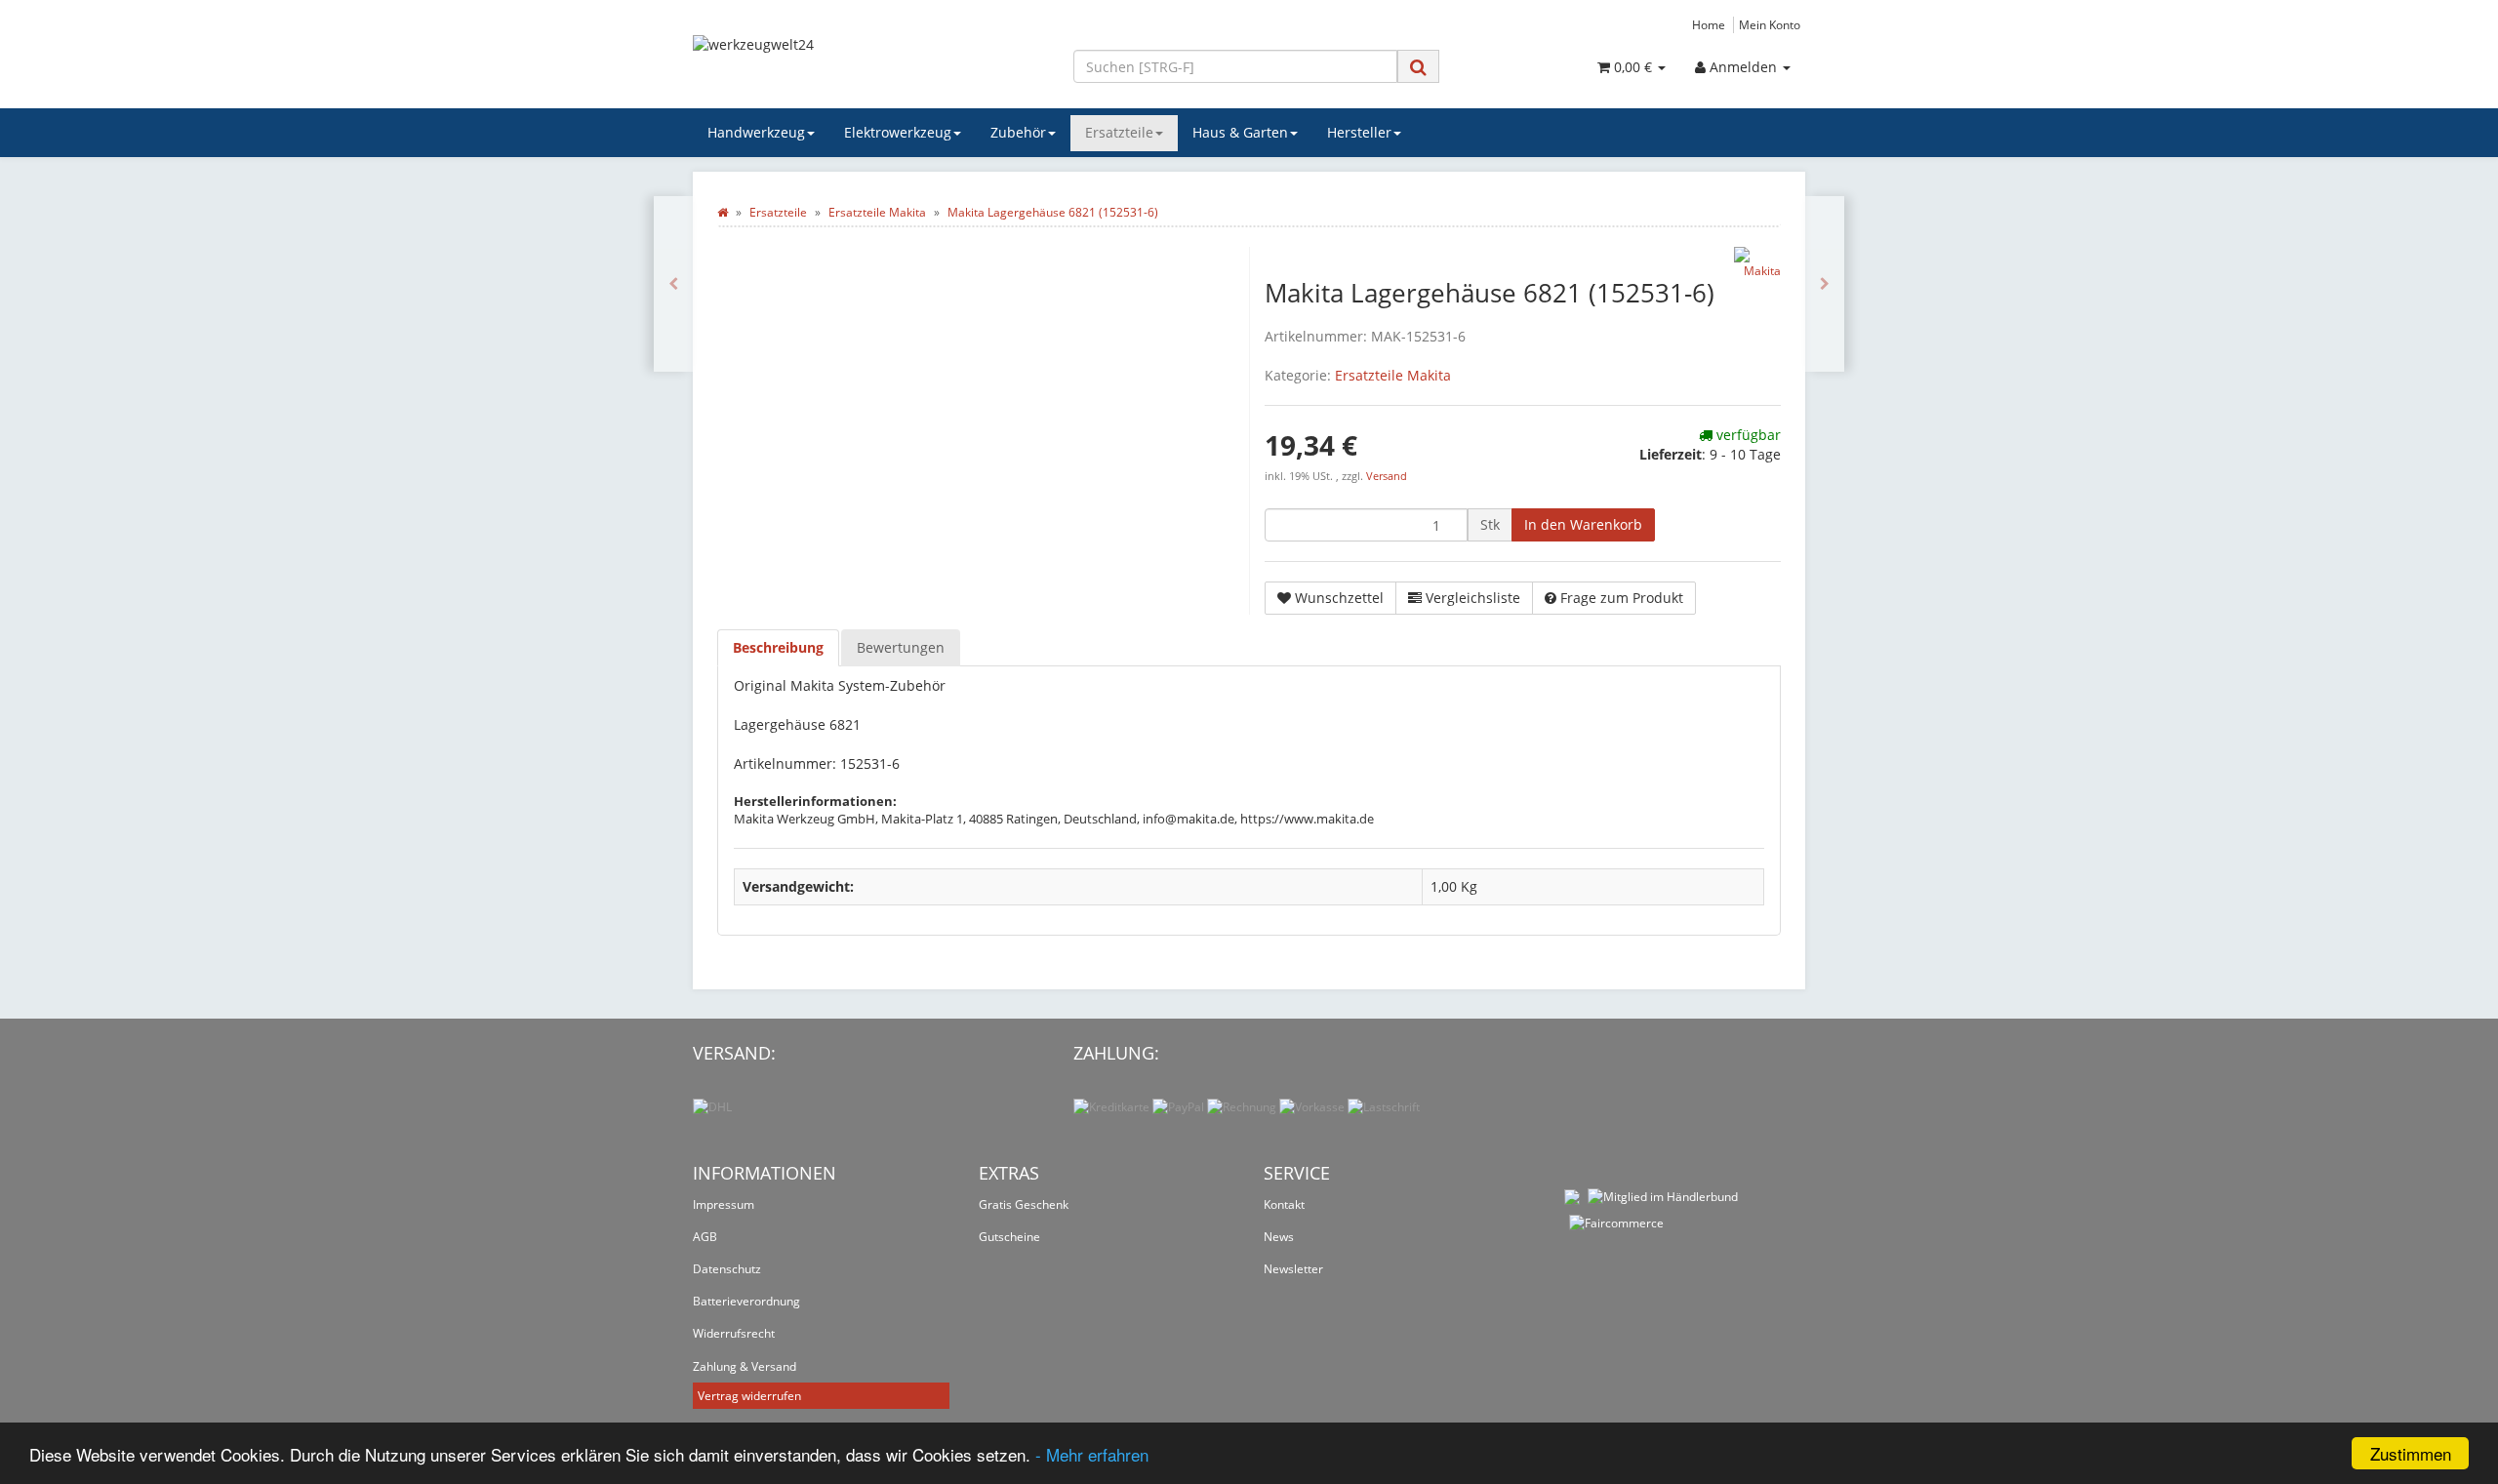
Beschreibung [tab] (778, 647)
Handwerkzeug (756, 132)
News (1279, 1237)
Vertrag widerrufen (749, 1396)
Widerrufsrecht (734, 1333)
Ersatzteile (1119, 132)
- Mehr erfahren (1092, 1454)
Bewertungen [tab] (901, 647)
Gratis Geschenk (1024, 1204)
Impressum (724, 1204)
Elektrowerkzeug (898, 132)
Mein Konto (1770, 24)
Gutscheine (1009, 1237)
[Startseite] (723, 212)
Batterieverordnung (746, 1301)
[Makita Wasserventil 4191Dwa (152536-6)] (1825, 284)
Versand (1387, 476)
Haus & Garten (1240, 132)
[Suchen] (1418, 67)
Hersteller (1359, 132)
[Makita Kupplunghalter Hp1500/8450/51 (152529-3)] (673, 284)
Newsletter (1293, 1269)
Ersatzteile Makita (1393, 375)
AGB (705, 1237)
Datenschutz (727, 1269)
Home (1709, 24)
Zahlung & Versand (745, 1366)
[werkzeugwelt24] (868, 64)
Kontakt (1284, 1204)
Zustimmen (2411, 1453)
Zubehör (1018, 132)
